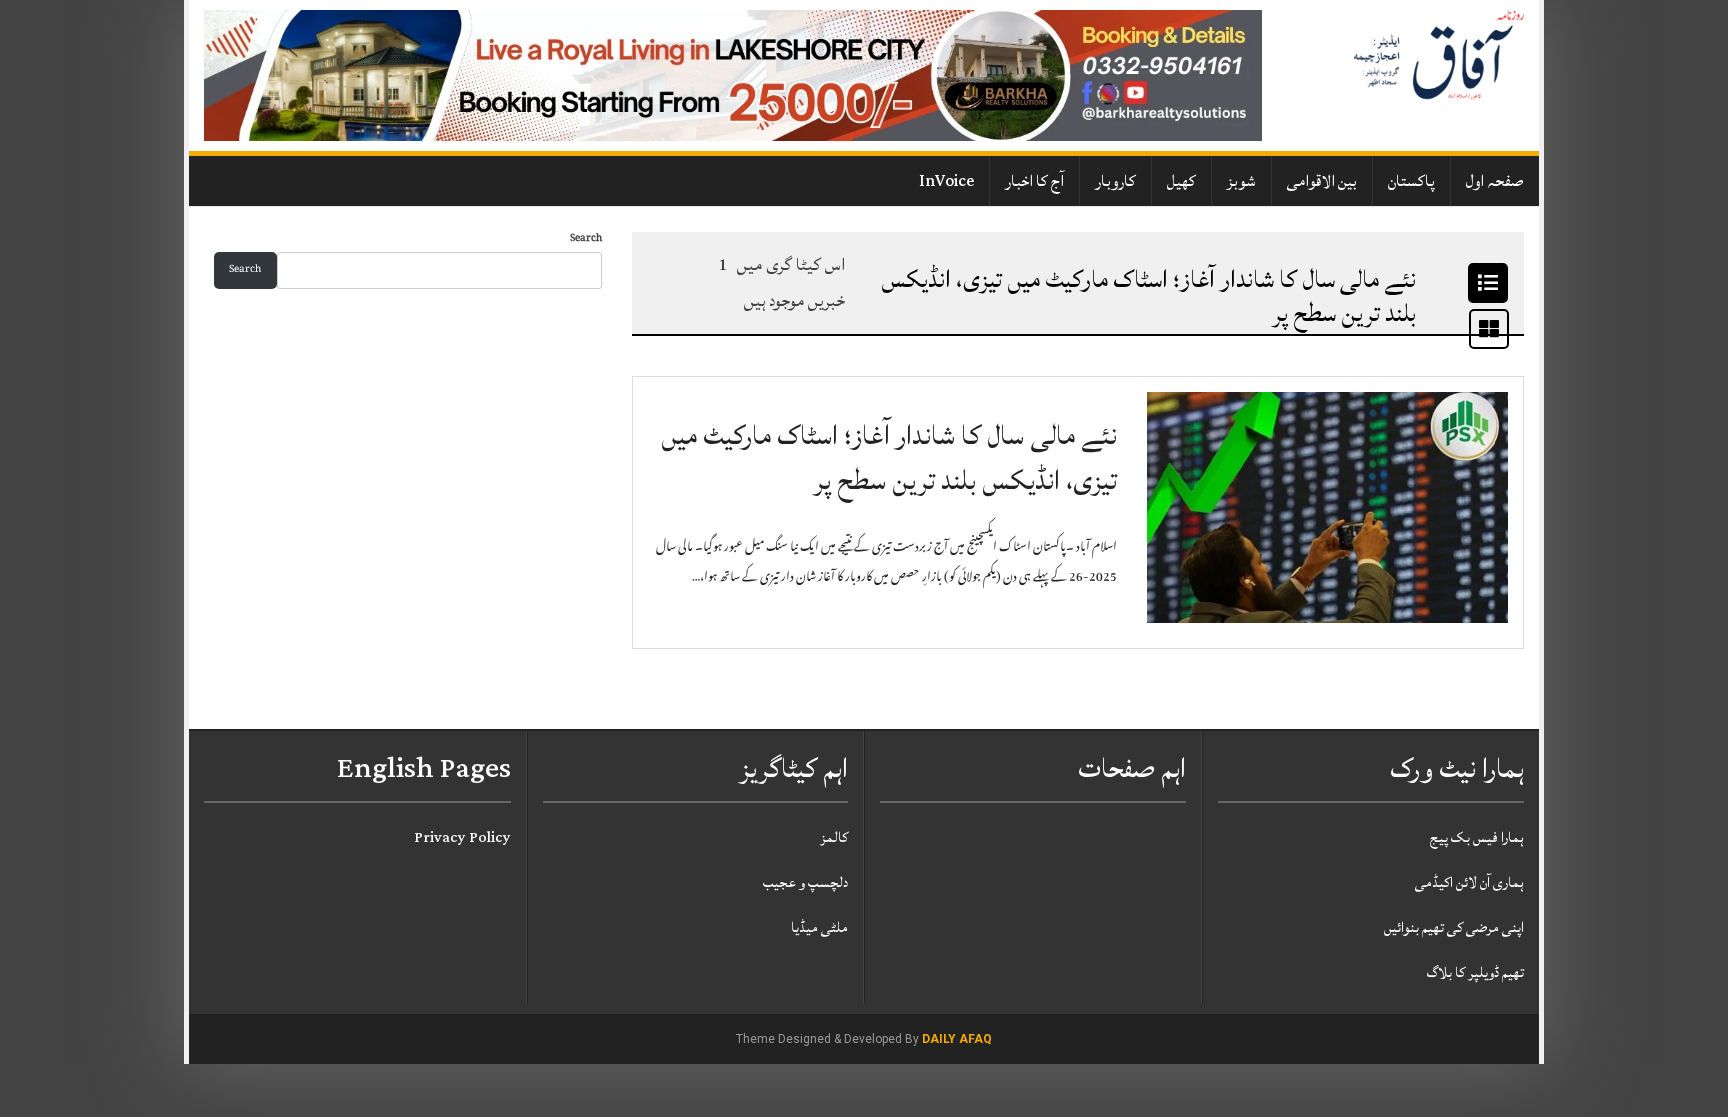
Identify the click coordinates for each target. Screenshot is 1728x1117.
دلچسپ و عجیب (805, 882)
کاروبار (1115, 181)
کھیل (1181, 181)
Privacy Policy (462, 837)
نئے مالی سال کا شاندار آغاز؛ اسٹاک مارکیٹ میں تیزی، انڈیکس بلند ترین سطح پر (889, 458)
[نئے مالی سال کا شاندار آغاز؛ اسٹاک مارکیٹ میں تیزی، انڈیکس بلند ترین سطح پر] (1327, 508)
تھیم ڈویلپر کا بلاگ (1475, 972)
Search (586, 239)
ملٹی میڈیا (819, 927)
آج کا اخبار (1034, 181)
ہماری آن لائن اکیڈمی (1469, 882)
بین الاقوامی (1322, 181)
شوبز (1241, 181)
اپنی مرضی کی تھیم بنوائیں (1454, 927)
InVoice (946, 181)
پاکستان (1411, 181)
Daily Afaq (957, 1039)
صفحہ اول (1495, 181)
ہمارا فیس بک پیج (1477, 837)
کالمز (834, 837)
